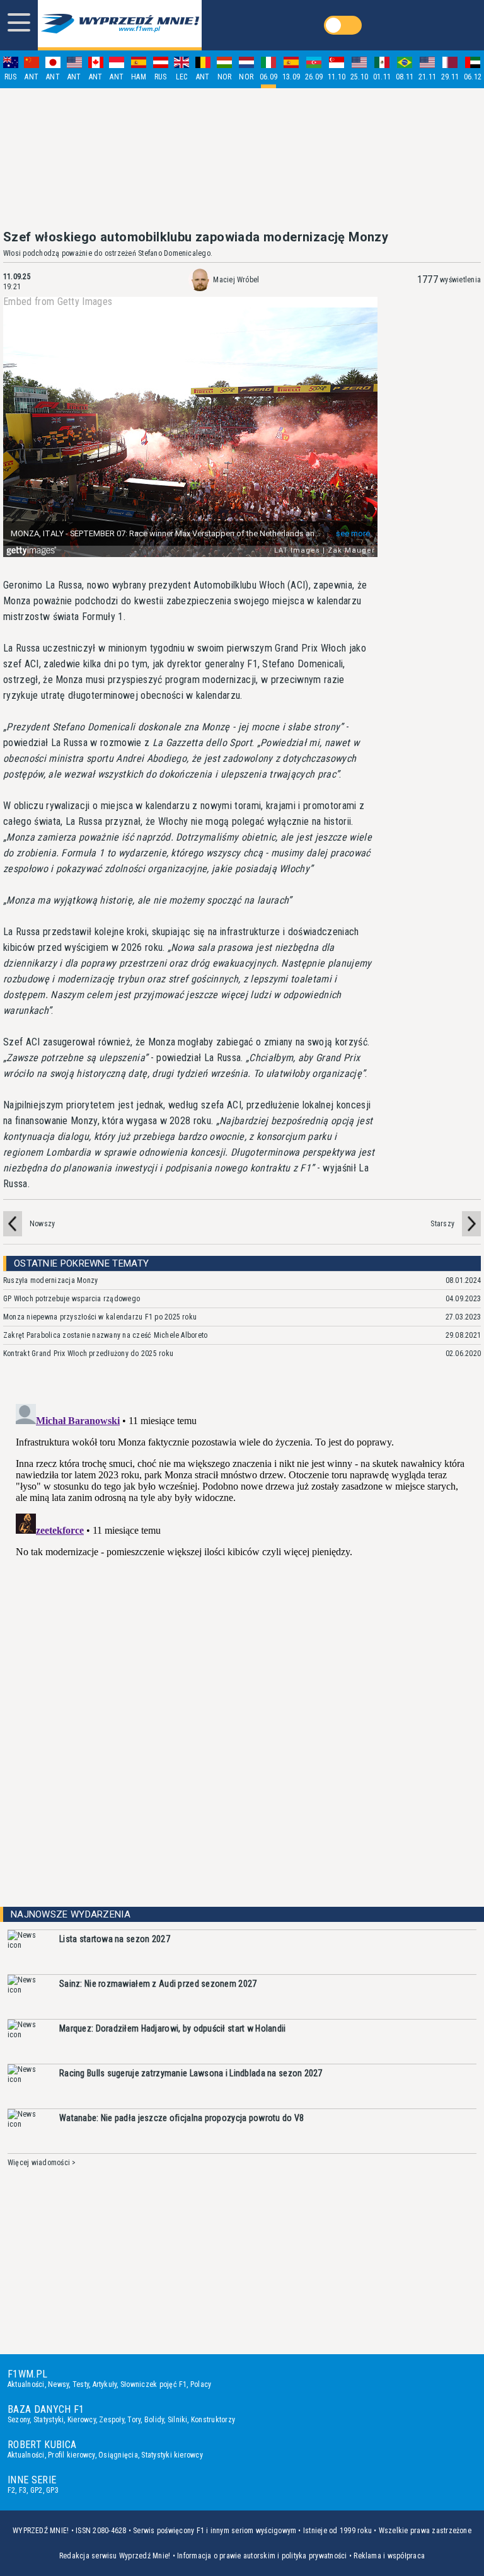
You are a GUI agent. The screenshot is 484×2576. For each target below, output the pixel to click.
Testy (81, 2384)
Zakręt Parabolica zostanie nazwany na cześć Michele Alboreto (105, 1335)
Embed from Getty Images (58, 302)
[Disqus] (242, 1556)
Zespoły (112, 2420)
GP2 (37, 2490)
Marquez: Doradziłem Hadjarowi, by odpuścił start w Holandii (173, 2028)
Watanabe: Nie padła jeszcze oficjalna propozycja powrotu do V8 (181, 2118)
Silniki (178, 2420)
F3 (23, 2490)
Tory (134, 2420)
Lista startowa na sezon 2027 (115, 1939)
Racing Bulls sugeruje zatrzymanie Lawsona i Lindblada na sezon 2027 (191, 2073)
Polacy (201, 2384)
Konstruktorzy (213, 2420)
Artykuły (105, 2384)
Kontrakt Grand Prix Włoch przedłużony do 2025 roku (88, 1354)
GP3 (52, 2490)
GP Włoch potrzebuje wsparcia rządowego (72, 1299)
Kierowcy (82, 2420)
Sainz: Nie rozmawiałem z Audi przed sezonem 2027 (158, 1984)
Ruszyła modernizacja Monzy (50, 1280)
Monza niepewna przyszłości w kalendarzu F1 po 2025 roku (100, 1317)
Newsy (58, 2384)
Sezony (19, 2420)
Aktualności (26, 2384)
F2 (11, 2490)
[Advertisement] (242, 159)
